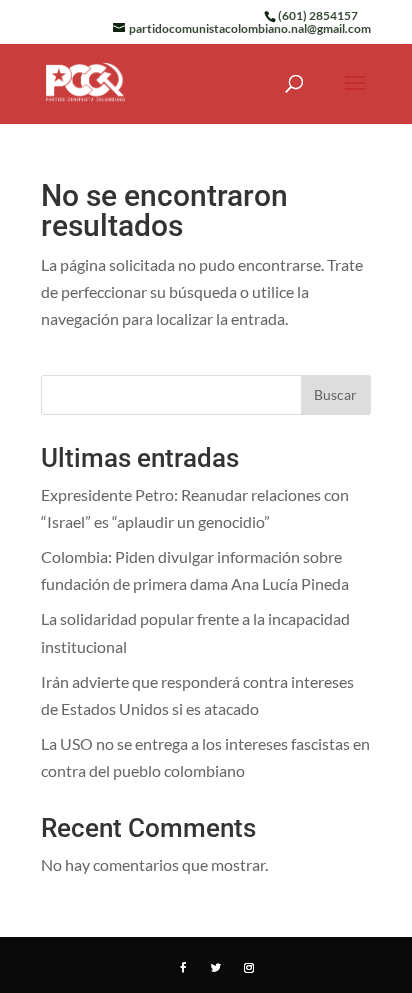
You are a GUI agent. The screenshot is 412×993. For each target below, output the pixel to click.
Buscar (335, 394)
